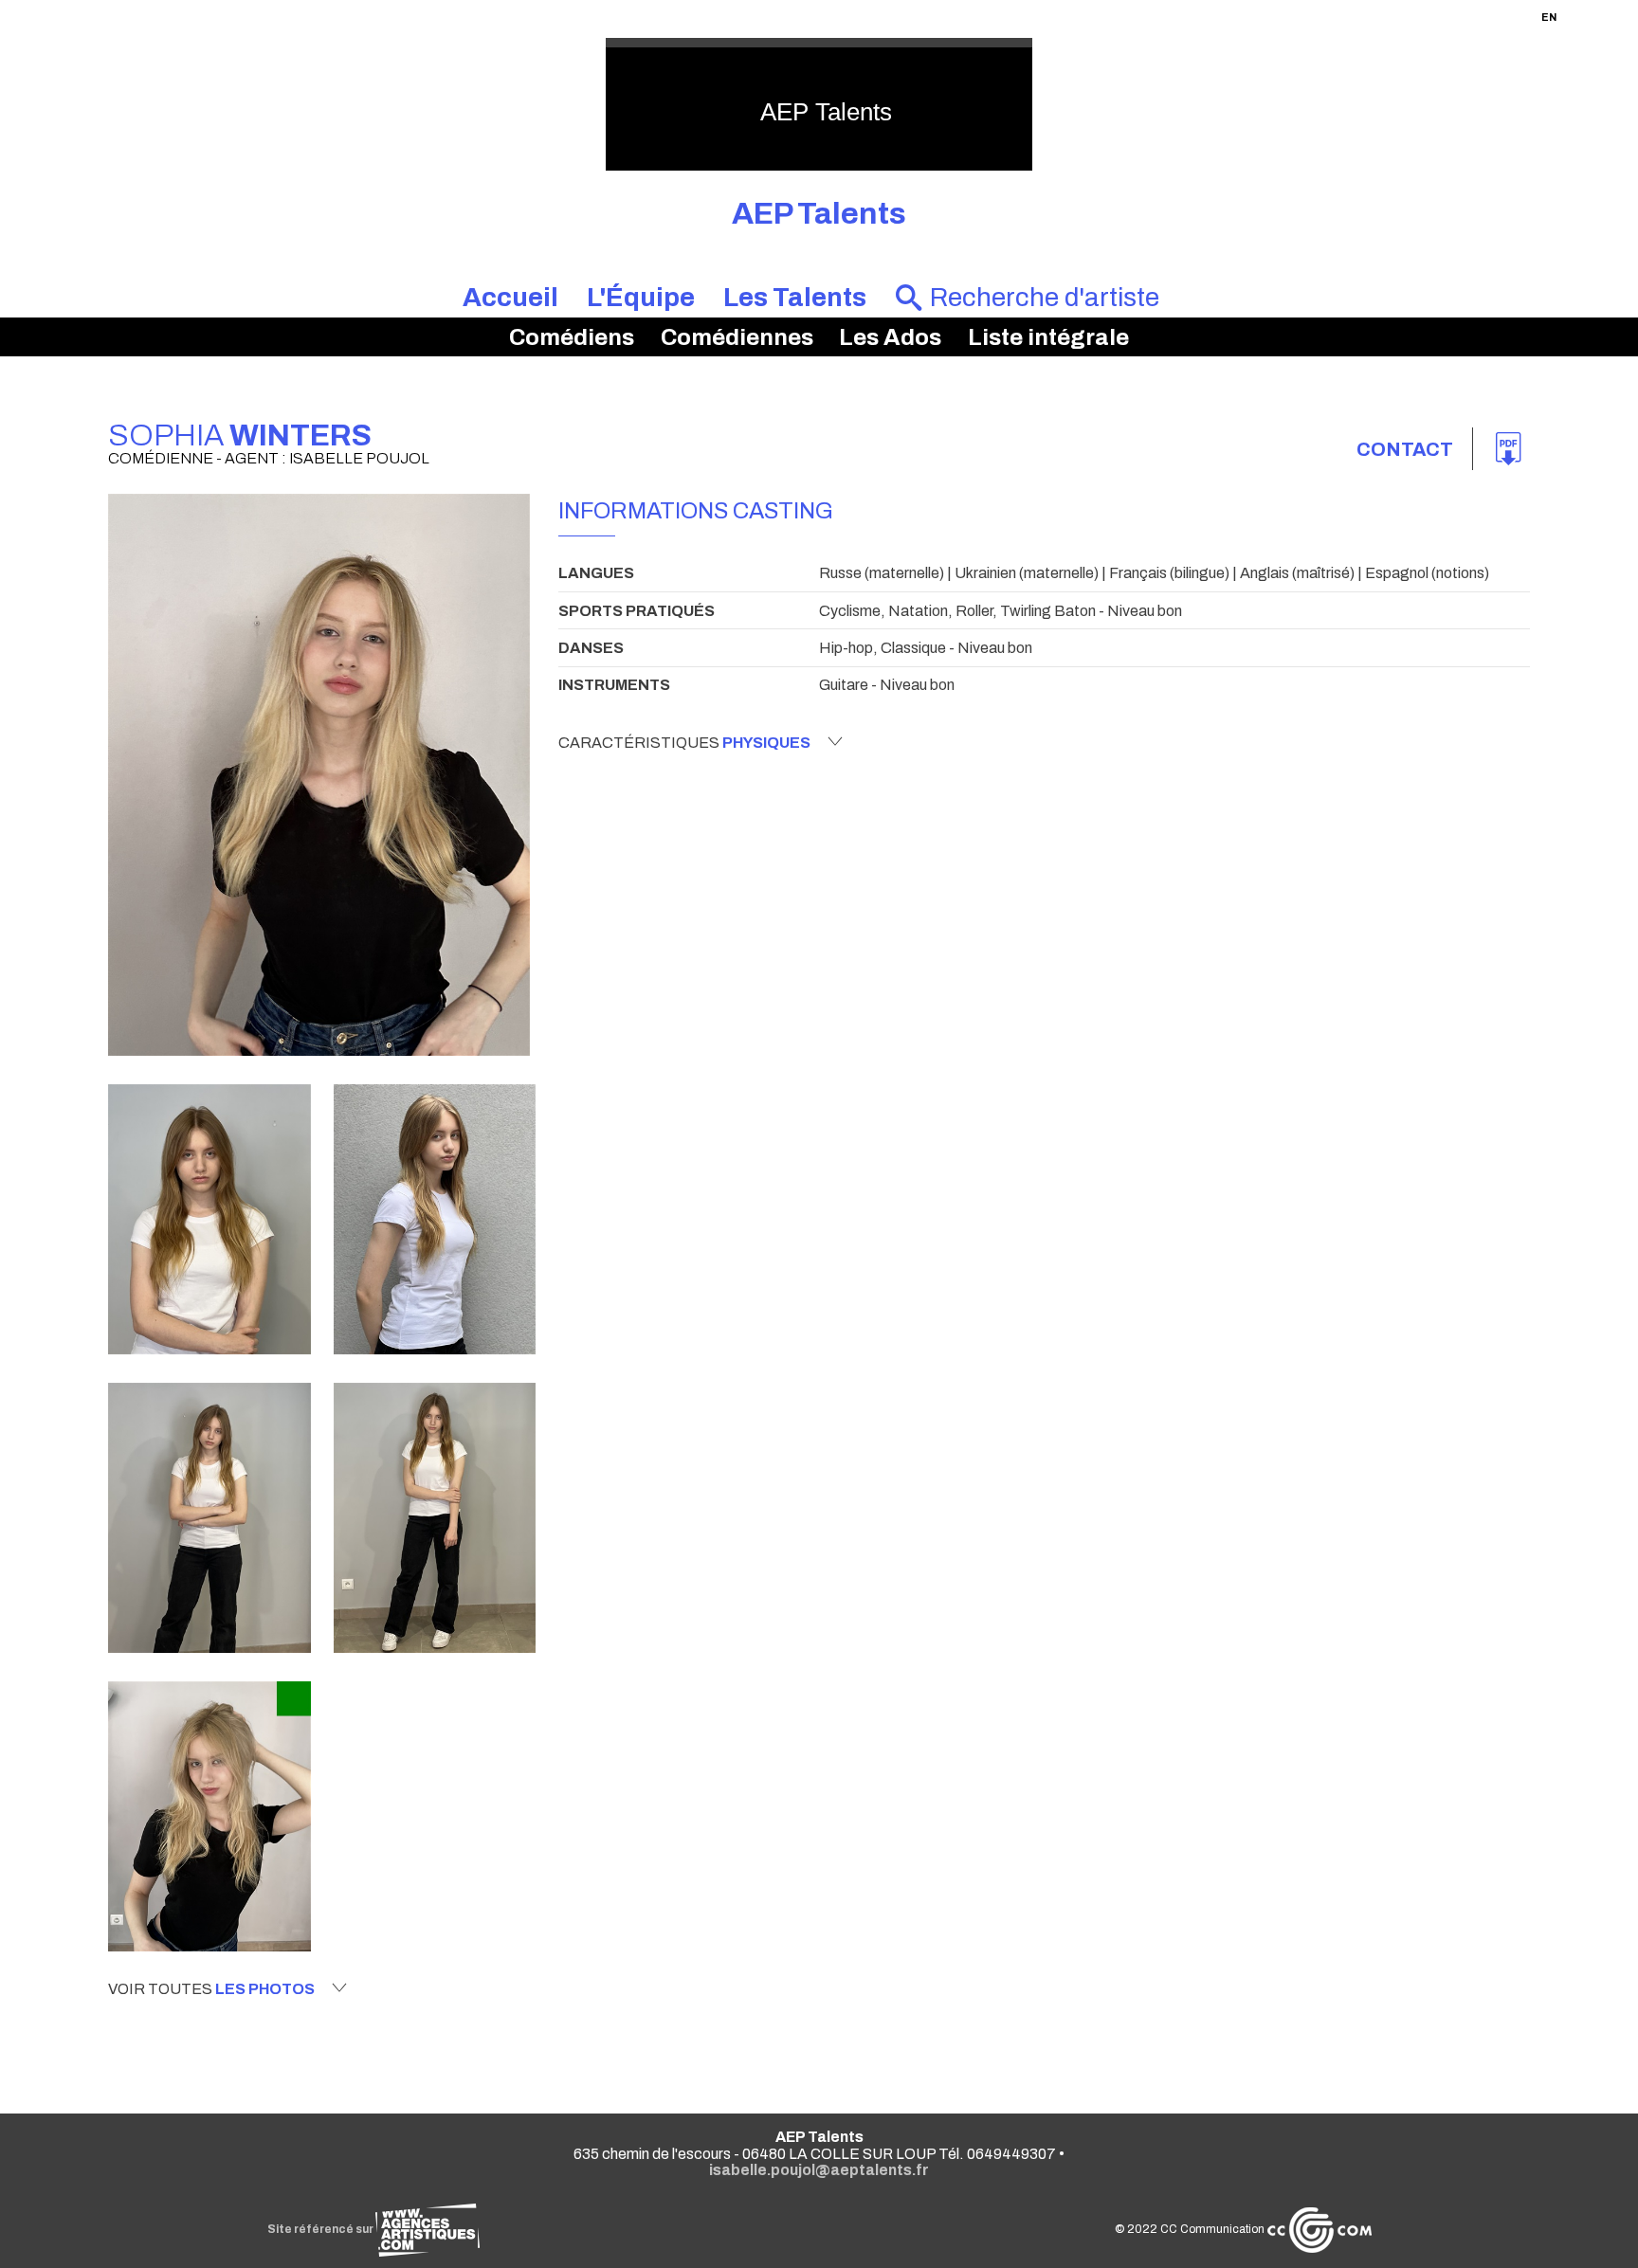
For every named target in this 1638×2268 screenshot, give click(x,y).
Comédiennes (737, 337)
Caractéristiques (684, 743)
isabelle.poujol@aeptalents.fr (819, 2170)
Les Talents (795, 298)
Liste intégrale (1048, 337)
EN (1549, 17)
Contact (1405, 449)
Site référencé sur (321, 2229)
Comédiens (572, 337)
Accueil (510, 298)
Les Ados (890, 337)
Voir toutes (211, 1989)
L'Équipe (641, 298)
